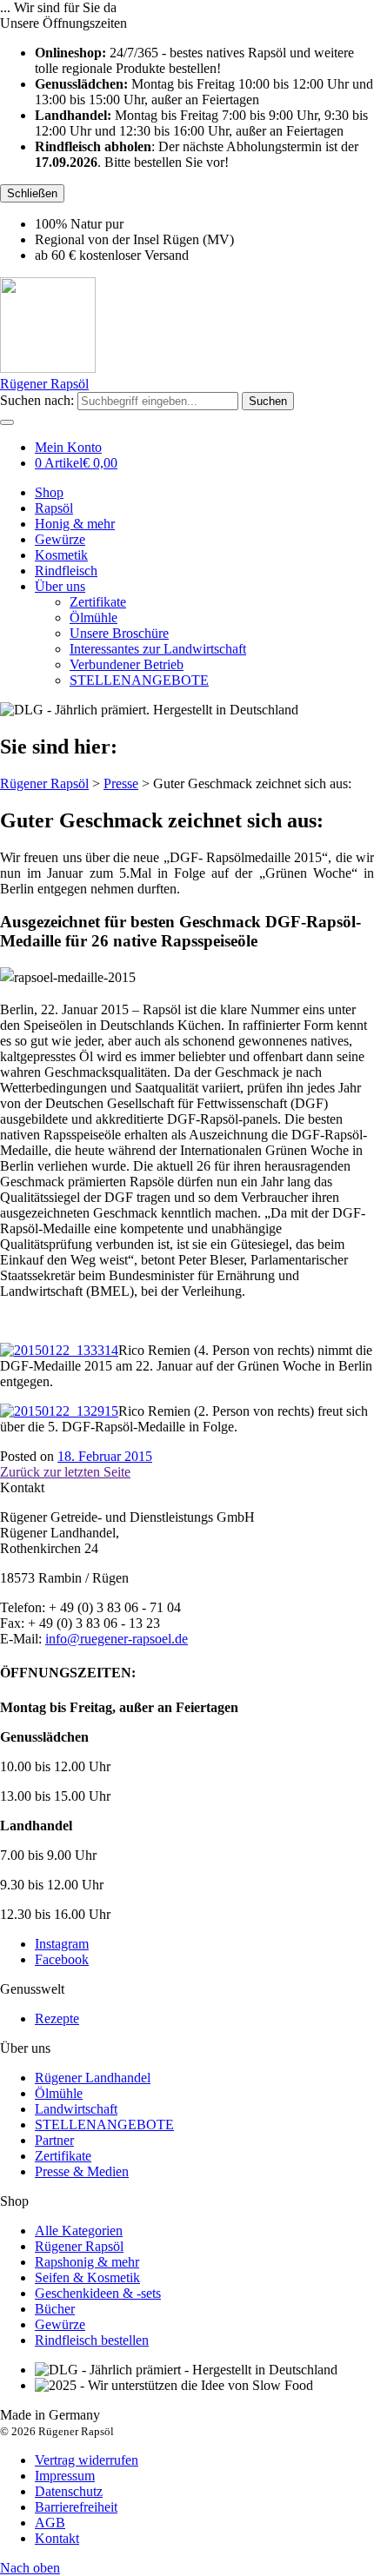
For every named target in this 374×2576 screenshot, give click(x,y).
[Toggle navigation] (7, 422)
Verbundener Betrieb (127, 664)
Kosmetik (61, 555)
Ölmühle (93, 617)
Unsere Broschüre (119, 633)
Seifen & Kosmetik (87, 2277)
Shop (49, 492)
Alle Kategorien (79, 2231)
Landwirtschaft (76, 2109)
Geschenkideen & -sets (98, 2293)
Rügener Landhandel (93, 2078)
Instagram (62, 1944)
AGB (50, 2523)
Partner (54, 2140)
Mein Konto (68, 447)
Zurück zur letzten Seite (65, 1472)
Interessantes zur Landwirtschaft (158, 649)
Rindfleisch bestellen (92, 2340)
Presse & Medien (82, 2171)
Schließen (32, 193)
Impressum (65, 2476)
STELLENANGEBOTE (139, 680)
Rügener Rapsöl (79, 2246)
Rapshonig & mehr (87, 2262)
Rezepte (57, 2018)
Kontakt (57, 2538)
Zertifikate (98, 602)
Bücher (55, 2309)
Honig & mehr (75, 524)
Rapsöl (54, 508)
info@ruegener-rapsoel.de (117, 1639)
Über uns (60, 586)
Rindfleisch (66, 571)
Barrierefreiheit (76, 2507)
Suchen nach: (37, 400)
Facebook (62, 1959)
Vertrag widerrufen (87, 2460)
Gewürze (60, 539)
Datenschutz (69, 2491)
